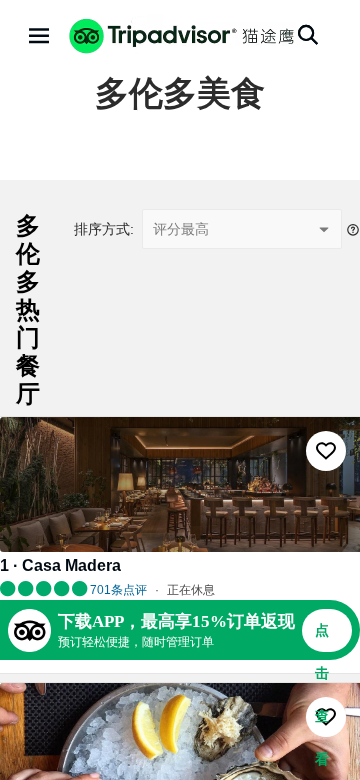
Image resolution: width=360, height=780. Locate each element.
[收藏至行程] (326, 451)
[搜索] (308, 35)
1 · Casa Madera (60, 565)
